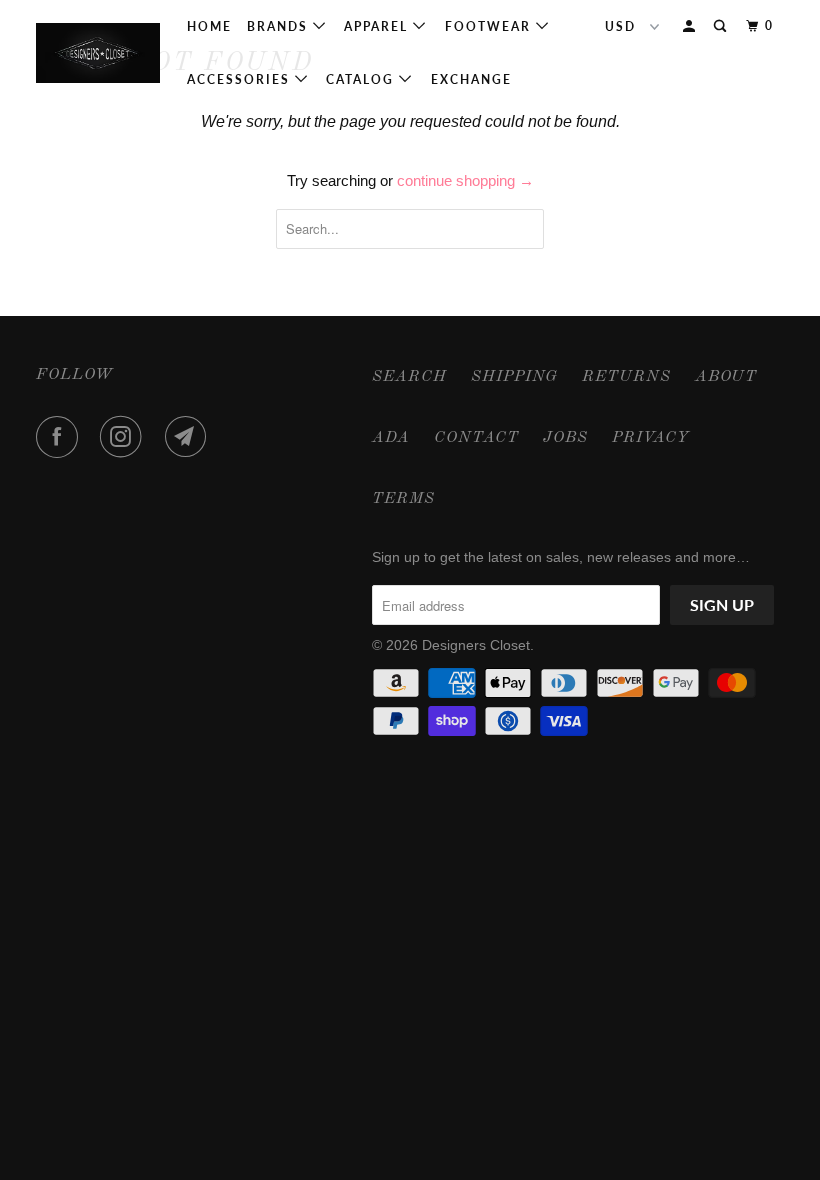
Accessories (241, 79)
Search (409, 377)
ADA (391, 438)
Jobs (565, 438)
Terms (403, 499)
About (726, 377)
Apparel (378, 26)
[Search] (722, 26)
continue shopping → (465, 180)
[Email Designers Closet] (190, 437)
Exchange (471, 79)
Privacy (651, 438)
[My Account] (691, 26)
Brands (280, 26)
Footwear (490, 26)
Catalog (362, 79)
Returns (626, 377)
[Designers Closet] (98, 53)
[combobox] (410, 229)
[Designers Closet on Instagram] (125, 437)
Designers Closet (476, 645)
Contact (476, 438)
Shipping (514, 377)
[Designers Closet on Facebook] (61, 437)
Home (209, 26)
